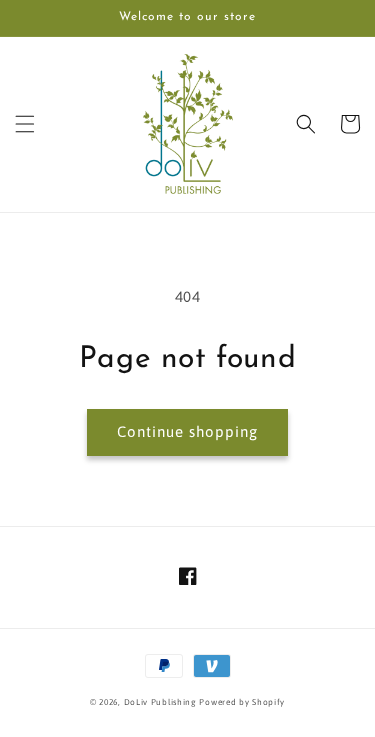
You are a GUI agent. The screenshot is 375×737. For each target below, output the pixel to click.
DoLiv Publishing (160, 702)
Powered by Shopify (242, 702)
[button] (25, 124)
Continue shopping (187, 431)
